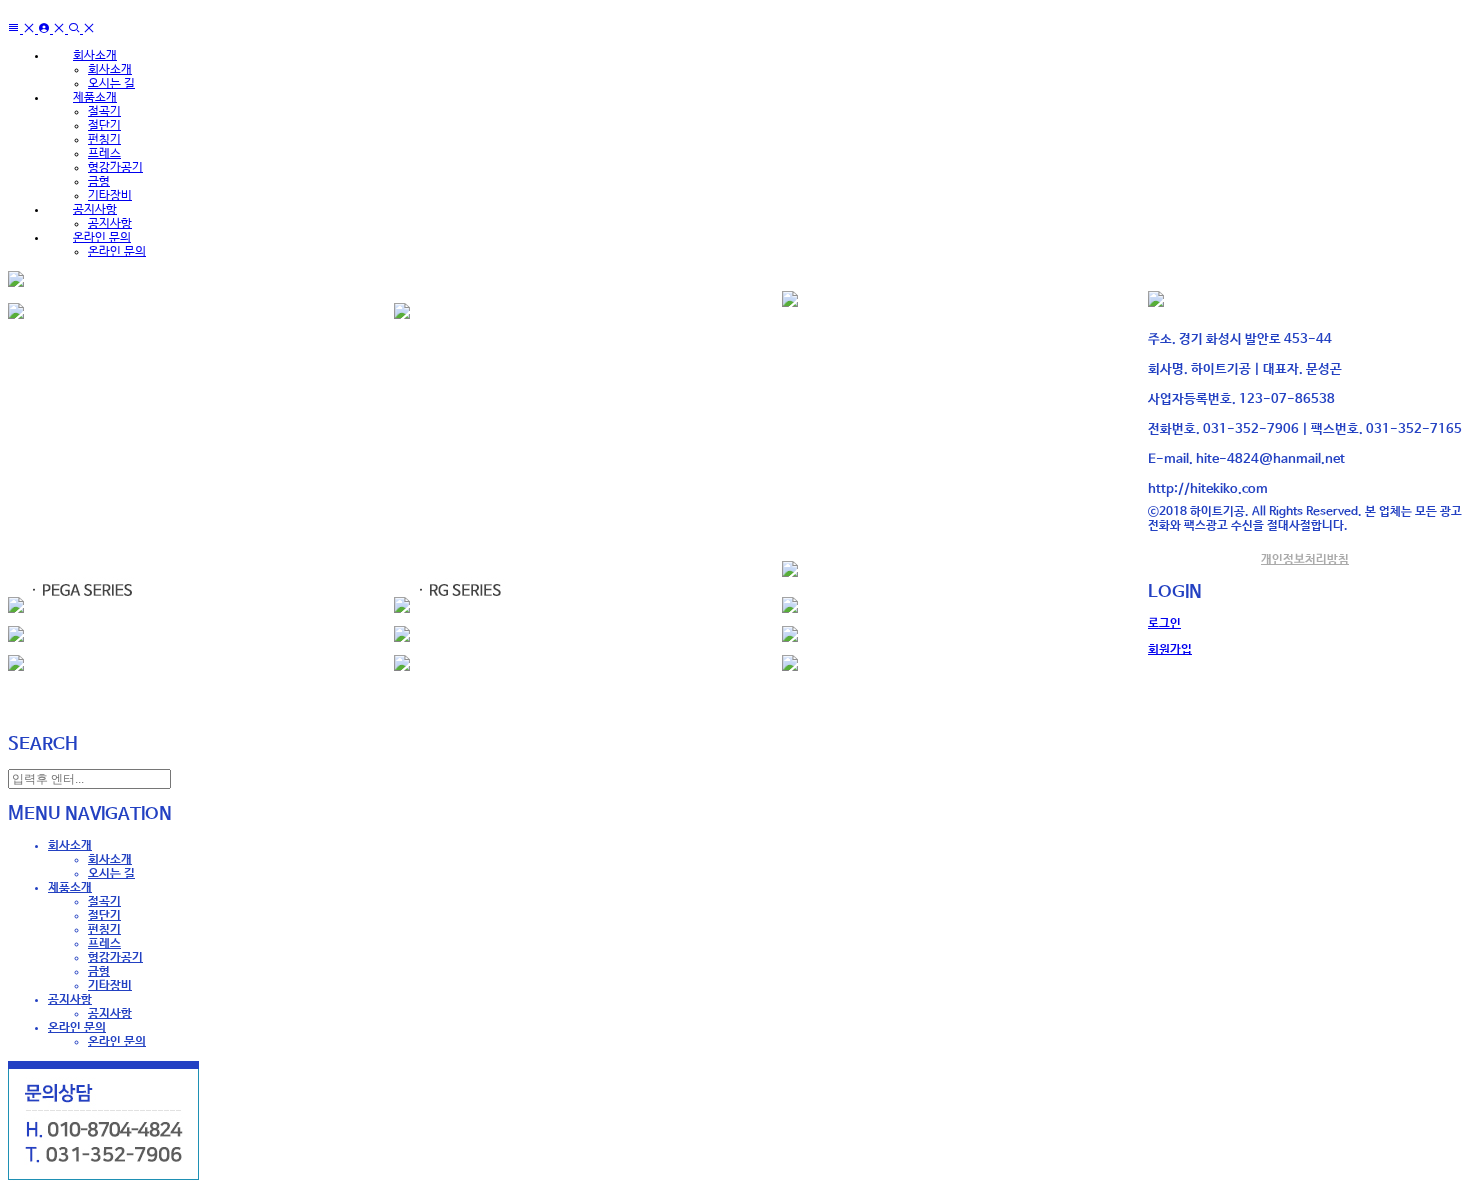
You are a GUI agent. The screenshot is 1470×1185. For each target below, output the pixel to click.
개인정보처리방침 (1305, 560)
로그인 (1164, 624)
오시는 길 (111, 84)
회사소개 (110, 70)
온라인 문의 (117, 252)
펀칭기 (104, 140)
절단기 (104, 126)
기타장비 (110, 196)
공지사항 (110, 224)
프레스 (104, 154)
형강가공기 (115, 168)
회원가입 (1170, 650)
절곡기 (104, 112)
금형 (99, 182)
